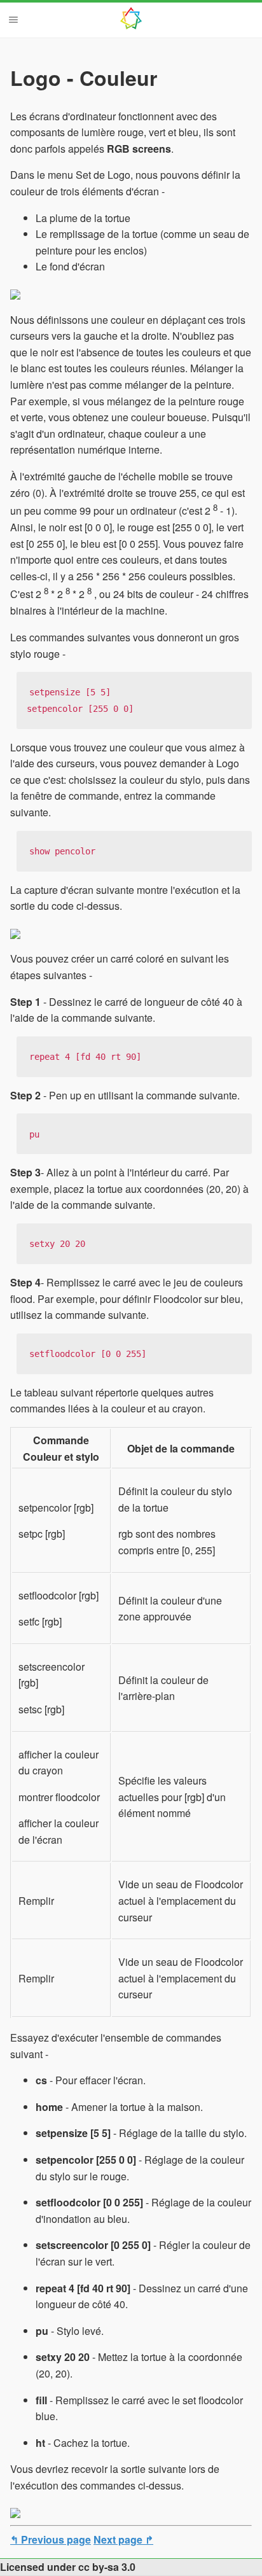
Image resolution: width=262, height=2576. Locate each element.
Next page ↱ (123, 2539)
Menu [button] (13, 20)
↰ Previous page (51, 2539)
